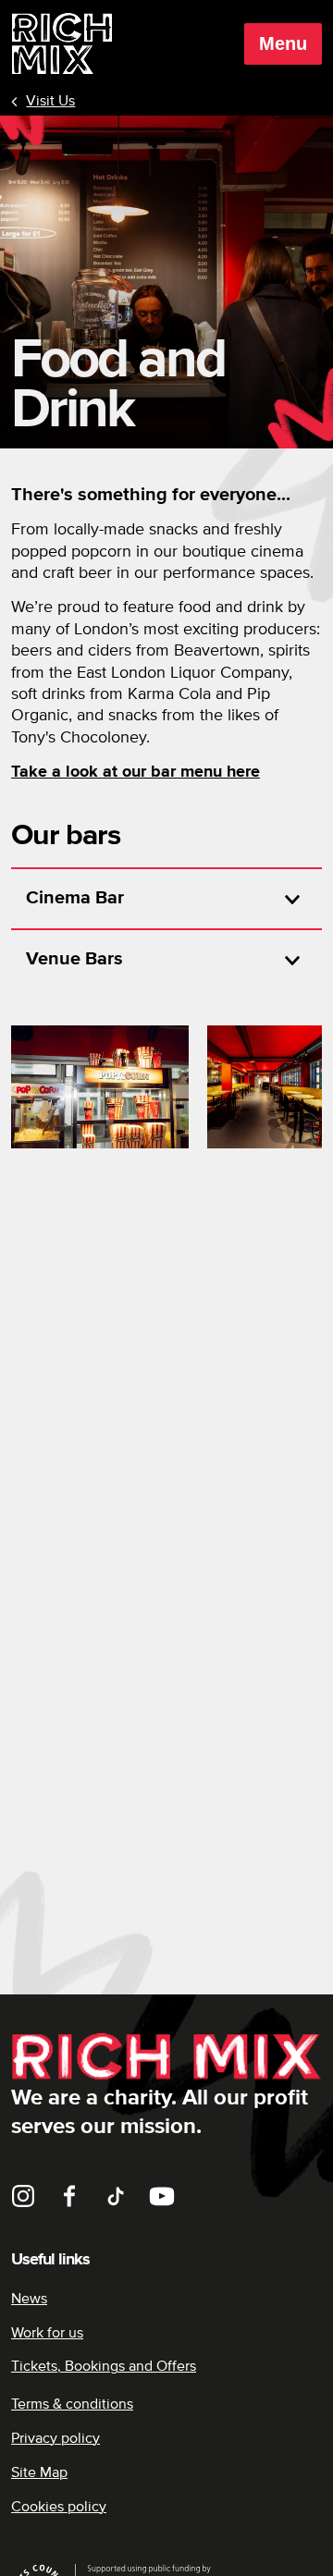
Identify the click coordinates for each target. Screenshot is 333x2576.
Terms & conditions (72, 2404)
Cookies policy (59, 2507)
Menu (283, 43)
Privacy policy (55, 2438)
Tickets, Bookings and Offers (104, 2366)
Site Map (39, 2472)
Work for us (47, 2333)
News (29, 2299)
